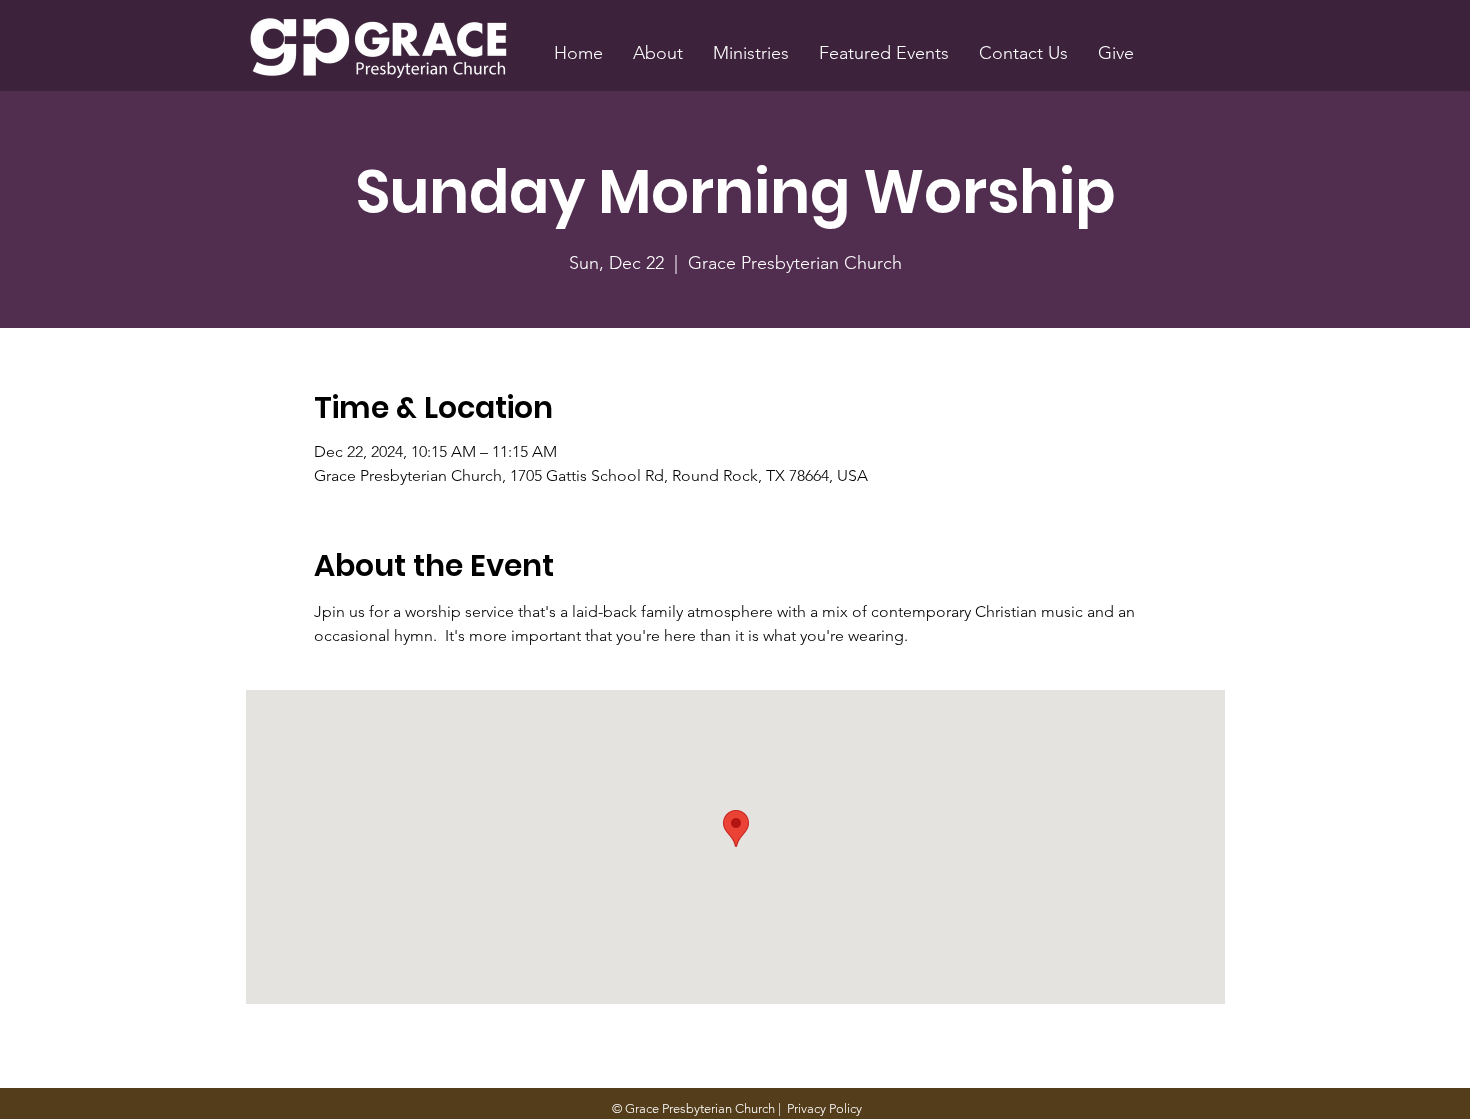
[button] (658, 53)
